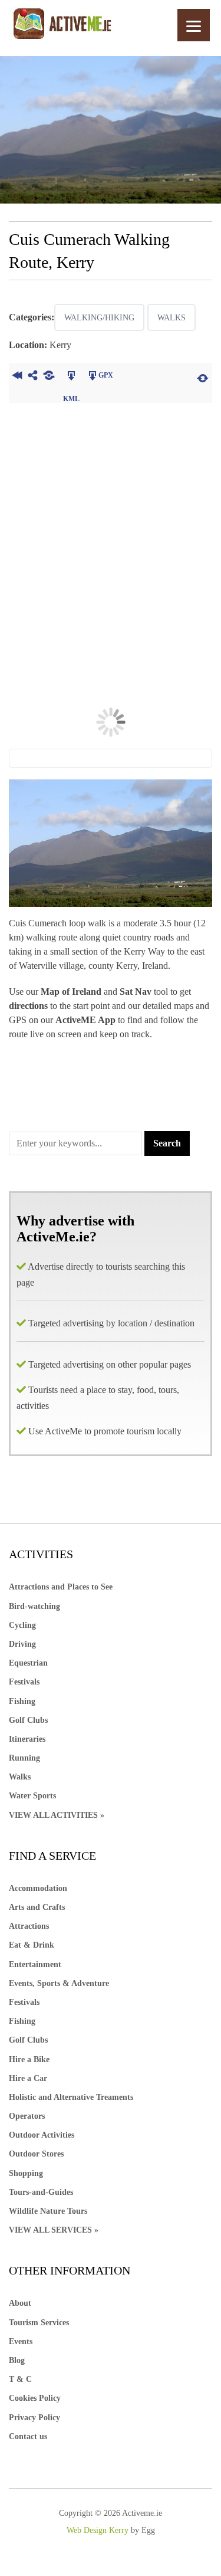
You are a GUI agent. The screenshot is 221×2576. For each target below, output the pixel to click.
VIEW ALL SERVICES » (54, 2230)
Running (24, 1758)
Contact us (28, 2436)
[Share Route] (33, 377)
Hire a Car (28, 2078)
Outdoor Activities (42, 2135)
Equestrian (28, 1663)
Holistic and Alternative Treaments (71, 2097)
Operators (27, 2116)
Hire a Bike (29, 2059)
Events (21, 2341)
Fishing (22, 1701)
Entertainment (35, 1964)
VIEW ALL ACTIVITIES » (57, 1815)
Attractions (29, 1926)
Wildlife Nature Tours (48, 2211)
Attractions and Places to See (61, 1587)
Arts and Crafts (37, 1907)
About (20, 2303)
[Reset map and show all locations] (203, 377)
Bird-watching (34, 1606)
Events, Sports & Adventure (59, 1983)
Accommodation (38, 1888)
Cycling (22, 1625)
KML (71, 377)
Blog (17, 2360)
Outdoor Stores (36, 2154)
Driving (22, 1644)
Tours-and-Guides (41, 2192)
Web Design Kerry (98, 2530)
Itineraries (27, 1739)
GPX (106, 375)
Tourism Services (39, 2323)
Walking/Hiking (99, 318)
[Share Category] (49, 377)
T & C (20, 2379)
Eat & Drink (32, 1945)
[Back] (17, 377)
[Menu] (194, 25)
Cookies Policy (35, 2398)
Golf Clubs (28, 1720)
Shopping (26, 2173)
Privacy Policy (34, 2418)
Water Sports (32, 1796)
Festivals (24, 1682)
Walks (171, 318)
